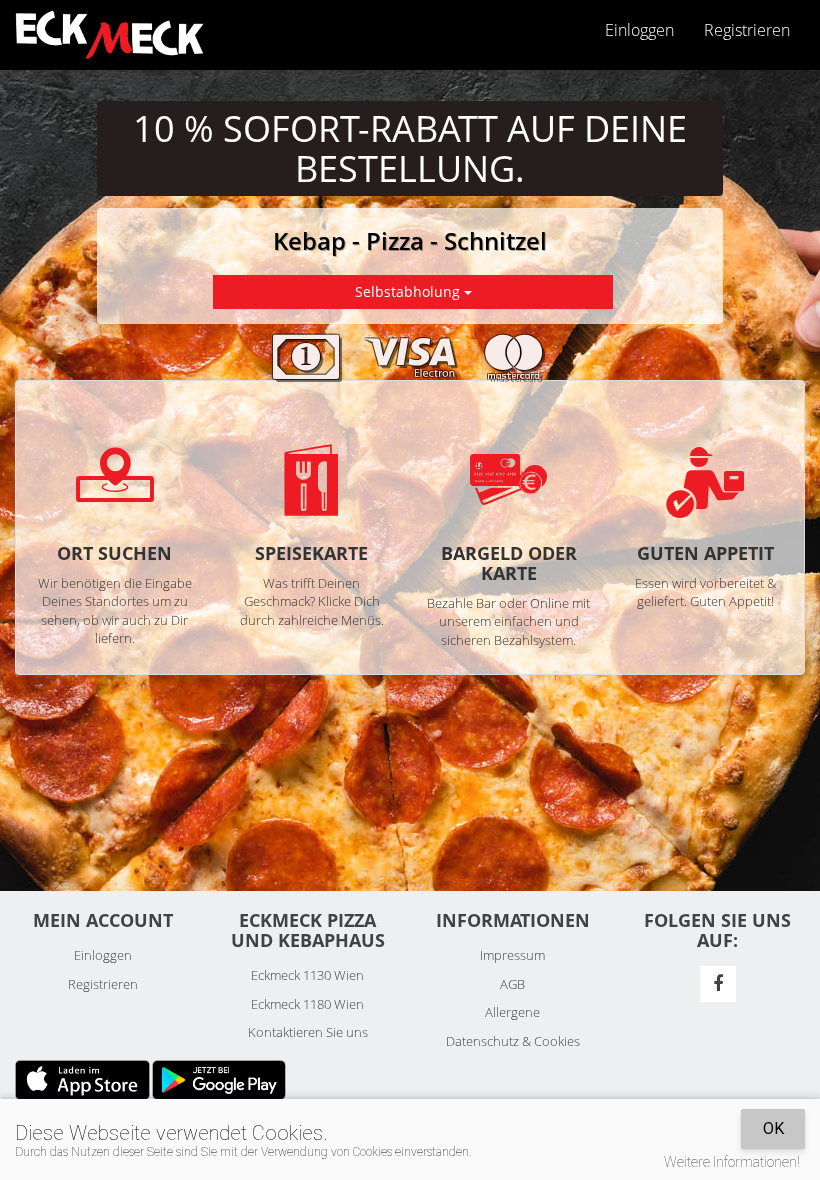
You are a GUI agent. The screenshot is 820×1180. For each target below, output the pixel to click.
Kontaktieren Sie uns (308, 1032)
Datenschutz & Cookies (513, 1041)
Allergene (512, 1012)
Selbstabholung (409, 291)
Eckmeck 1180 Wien (307, 1004)
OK (773, 1128)
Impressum (512, 955)
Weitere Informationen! (732, 1162)
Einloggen (103, 955)
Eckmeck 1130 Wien (307, 975)
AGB (512, 984)
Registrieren (747, 30)
